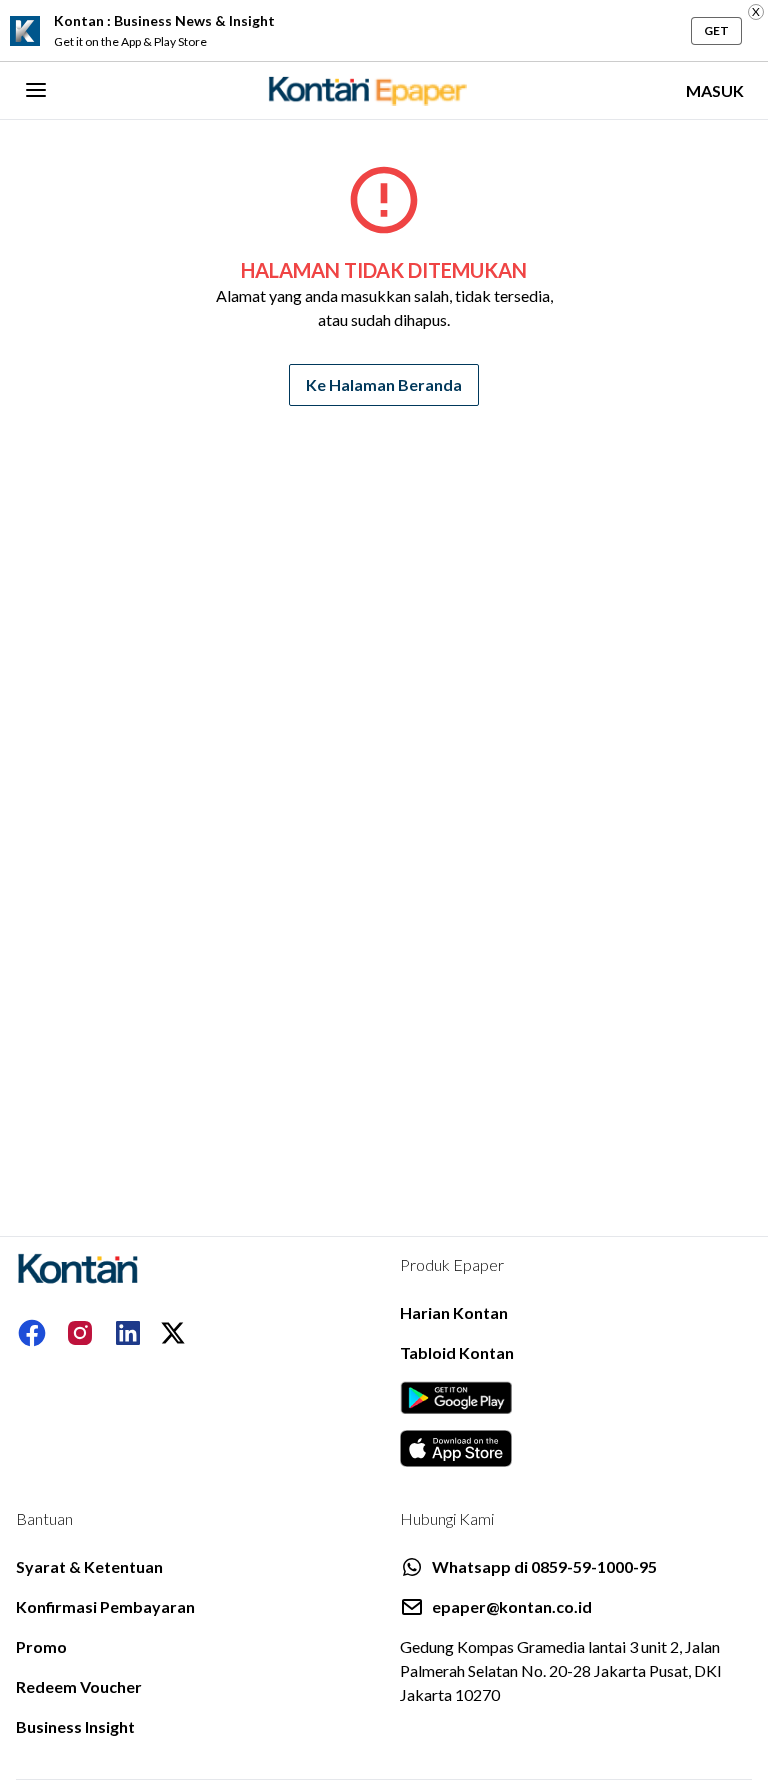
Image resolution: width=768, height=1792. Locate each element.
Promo (41, 1646)
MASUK (715, 90)
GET (716, 30)
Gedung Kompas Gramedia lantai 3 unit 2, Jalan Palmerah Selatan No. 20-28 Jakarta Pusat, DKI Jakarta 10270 (561, 1670)
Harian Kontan (454, 1312)
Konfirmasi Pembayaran (105, 1606)
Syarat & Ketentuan (89, 1566)
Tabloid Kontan (457, 1352)
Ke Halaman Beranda (384, 384)
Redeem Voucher (79, 1686)
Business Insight (75, 1726)
